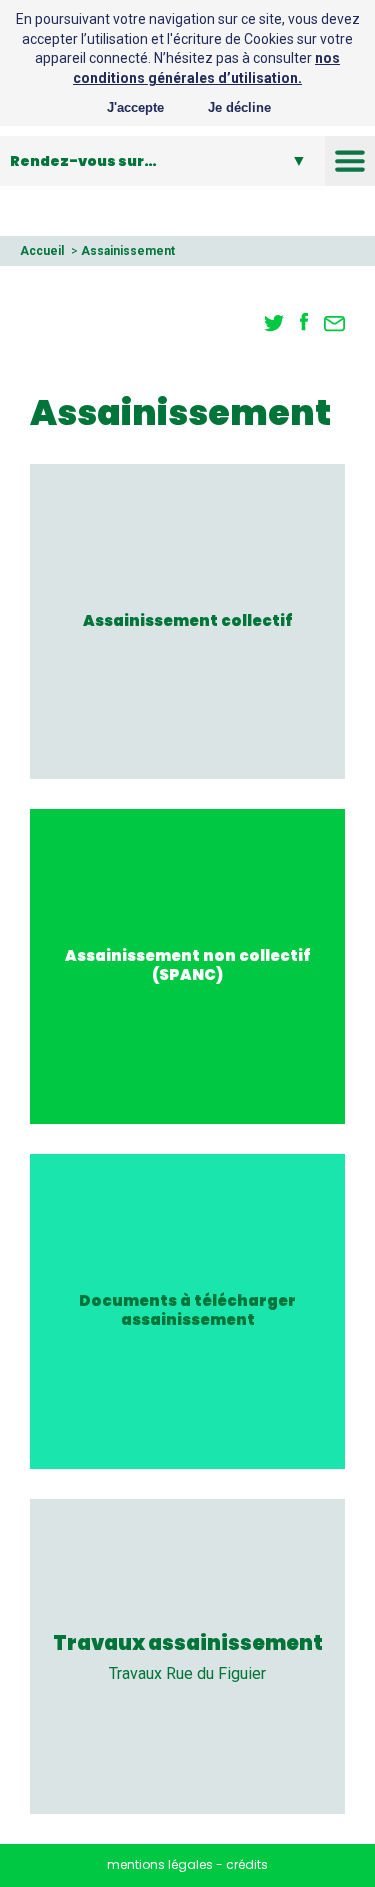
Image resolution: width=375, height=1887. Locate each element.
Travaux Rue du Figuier (187, 1674)
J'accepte (135, 107)
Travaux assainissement (188, 1643)
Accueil (42, 251)
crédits (247, 1864)
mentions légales (160, 1864)
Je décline (239, 107)
